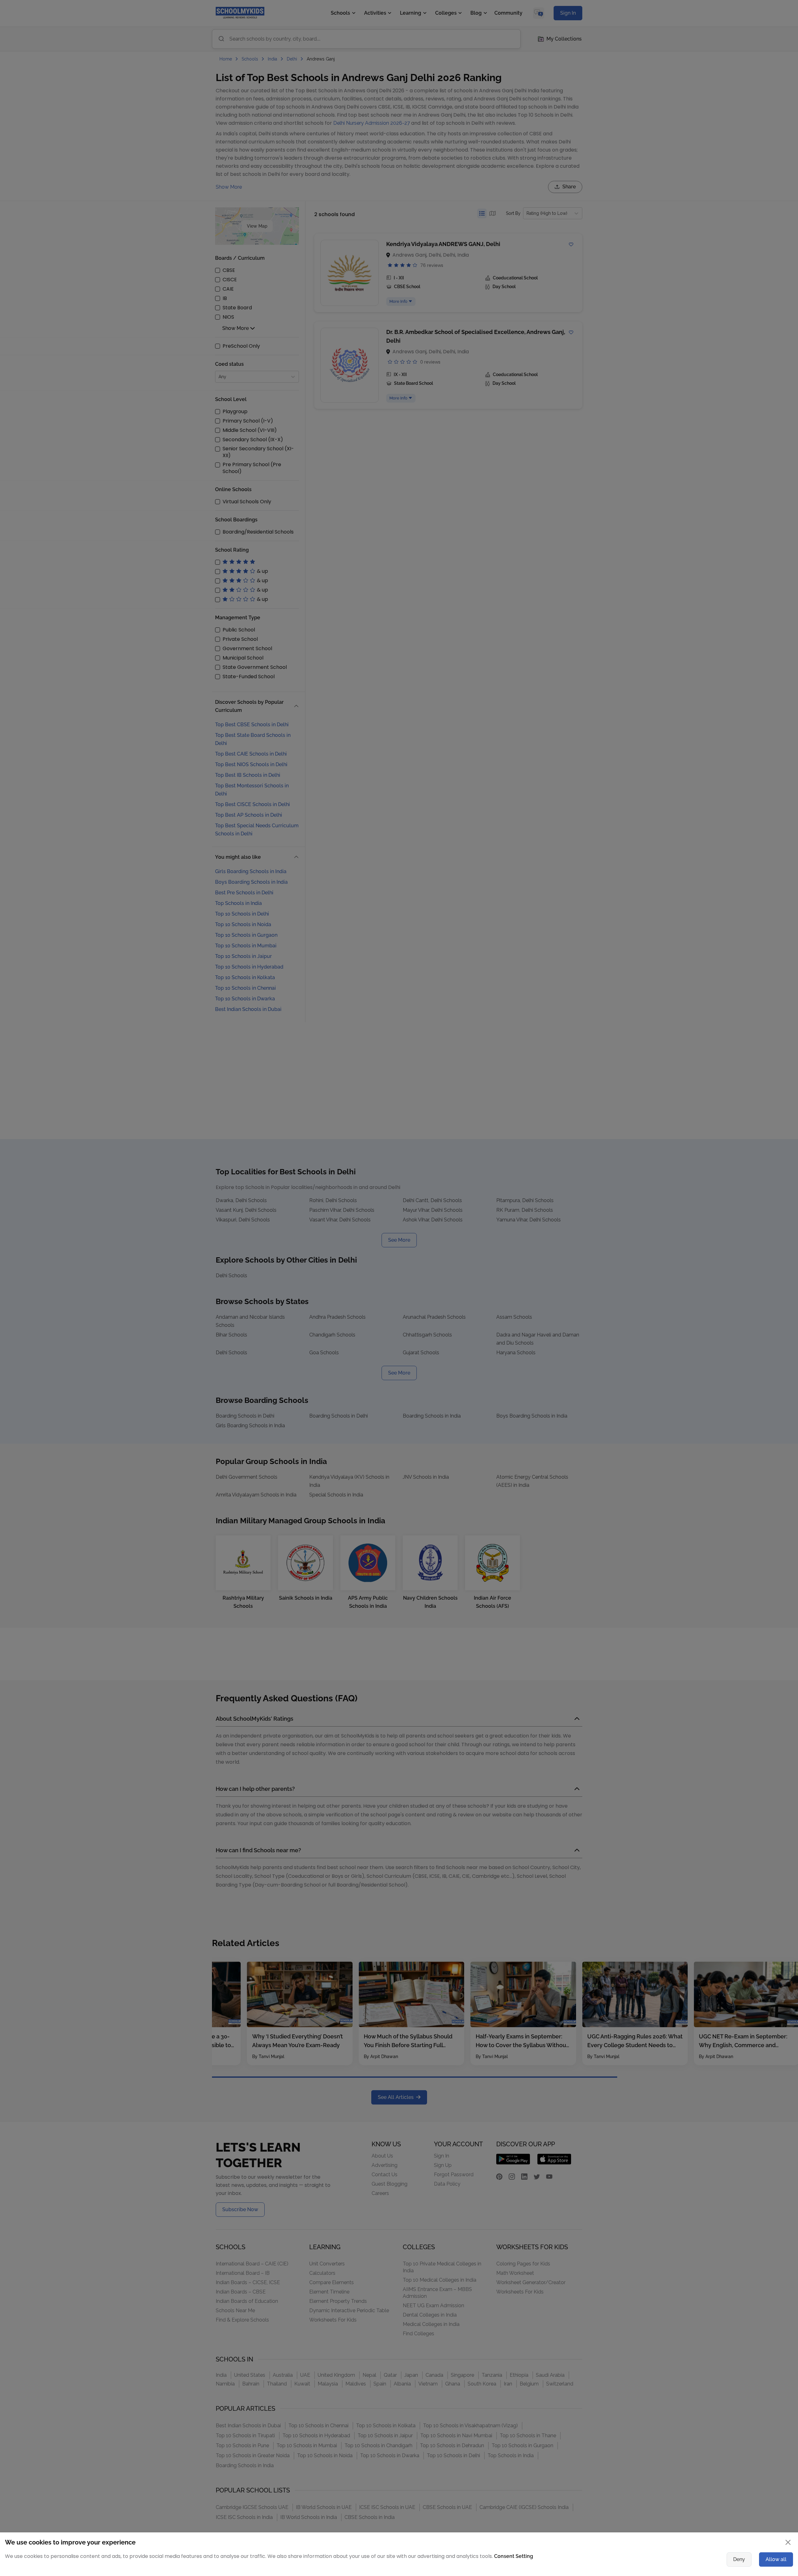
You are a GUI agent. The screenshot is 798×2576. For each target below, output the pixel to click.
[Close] (569, 1225)
